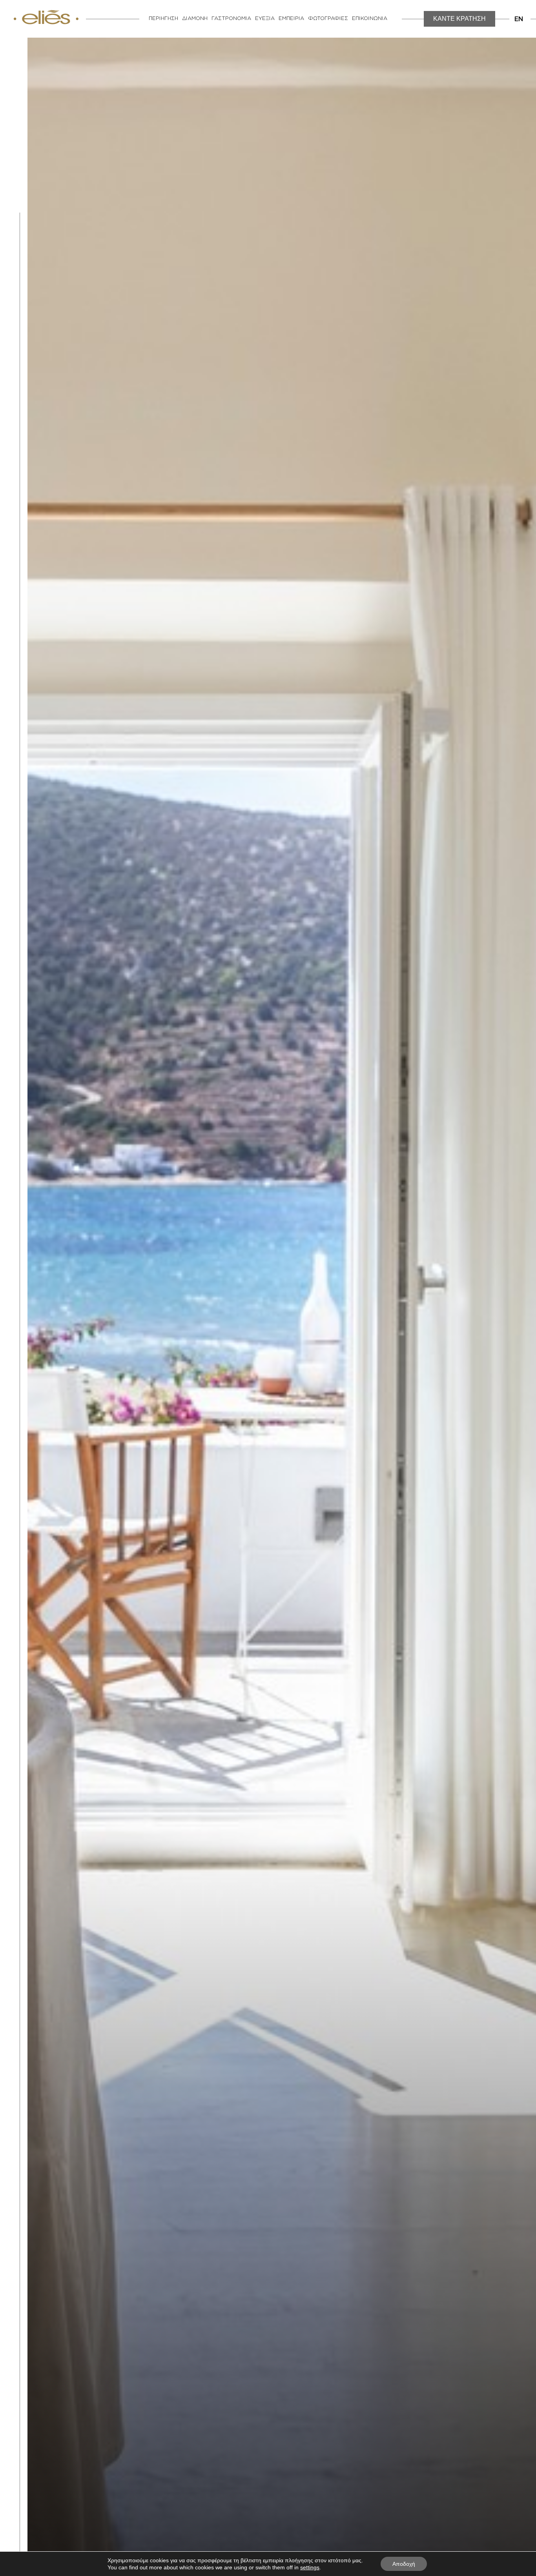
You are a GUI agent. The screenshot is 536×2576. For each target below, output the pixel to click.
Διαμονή (195, 19)
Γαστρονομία (231, 19)
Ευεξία (265, 19)
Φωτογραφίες (328, 19)
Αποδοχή (404, 2564)
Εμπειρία (291, 19)
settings (310, 2567)
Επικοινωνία (370, 19)
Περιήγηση (163, 19)
